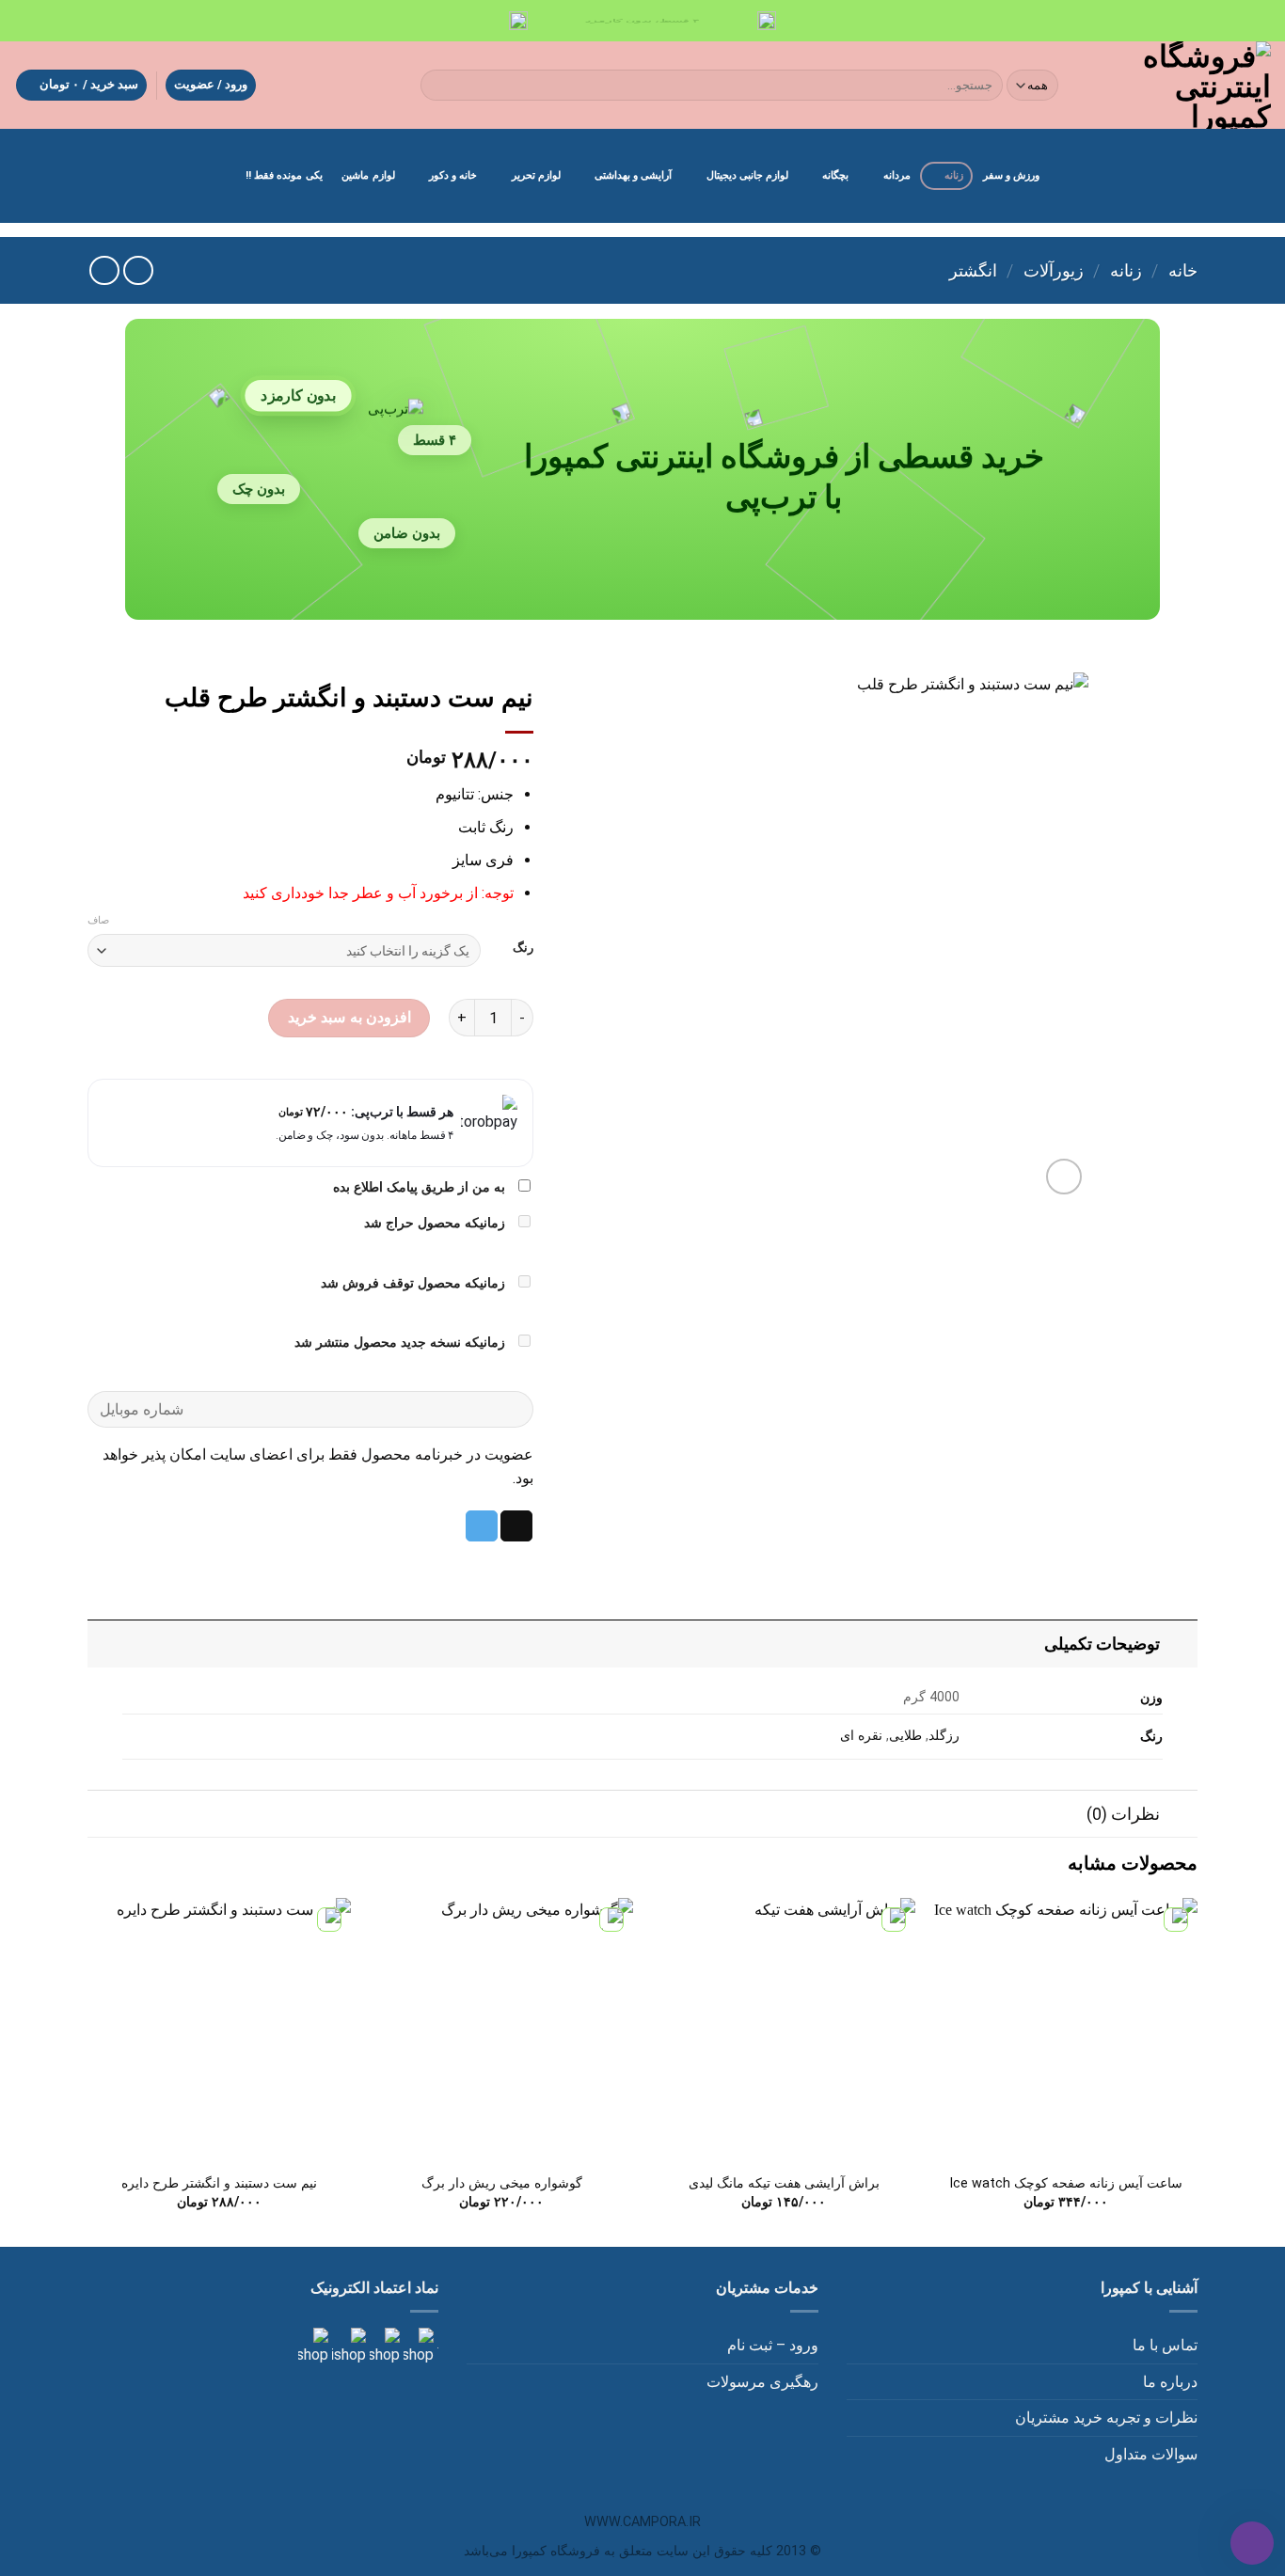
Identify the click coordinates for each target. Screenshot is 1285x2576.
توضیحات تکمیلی (1102, 1644)
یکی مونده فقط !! (284, 175)
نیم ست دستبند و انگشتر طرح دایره (219, 2183)
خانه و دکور (453, 175)
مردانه (897, 175)
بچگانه (835, 175)
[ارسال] (438, 86)
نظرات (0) (1123, 1814)
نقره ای (861, 1736)
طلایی (905, 1736)
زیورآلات (1054, 270)
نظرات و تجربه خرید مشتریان (1106, 2418)
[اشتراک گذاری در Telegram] (482, 1526)
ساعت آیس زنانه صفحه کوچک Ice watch (1066, 2183)
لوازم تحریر (536, 175)
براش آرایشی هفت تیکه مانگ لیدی (784, 2183)
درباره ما (1170, 2382)
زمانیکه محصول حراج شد (436, 1223)
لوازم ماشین (368, 175)
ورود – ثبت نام (773, 2345)
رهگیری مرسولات (762, 2382)
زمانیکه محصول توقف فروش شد (415, 1283)
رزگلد (944, 1736)
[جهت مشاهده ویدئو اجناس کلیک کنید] (347, 2346)
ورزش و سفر (1011, 175)
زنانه (954, 175)
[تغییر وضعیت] (1179, 1644)
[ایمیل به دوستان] (516, 1526)
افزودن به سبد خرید (349, 1017)
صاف (98, 920)
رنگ (523, 948)
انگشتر (973, 270)
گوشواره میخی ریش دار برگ (502, 2183)
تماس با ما (1165, 2345)
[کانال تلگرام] (383, 2346)
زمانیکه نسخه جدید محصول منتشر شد (402, 1343)
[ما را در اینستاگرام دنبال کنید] (417, 2346)
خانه (1183, 270)
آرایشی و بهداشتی (633, 175)
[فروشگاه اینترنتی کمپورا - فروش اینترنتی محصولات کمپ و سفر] (1181, 85)
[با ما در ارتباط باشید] (313, 2346)
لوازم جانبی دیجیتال (747, 175)
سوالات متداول (1151, 2454)
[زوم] (1064, 1177)
